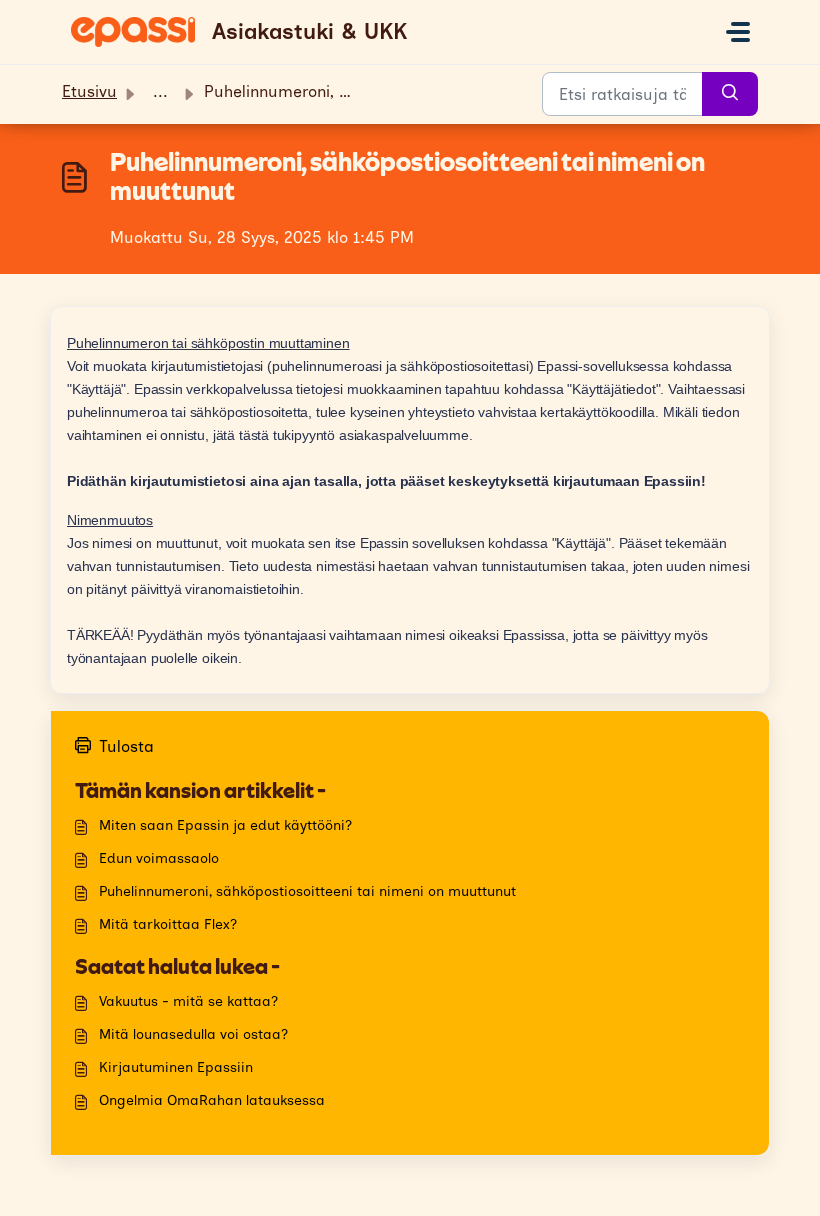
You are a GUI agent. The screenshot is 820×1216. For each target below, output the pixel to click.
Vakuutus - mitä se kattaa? (188, 1001)
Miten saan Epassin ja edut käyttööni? (225, 825)
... (160, 91)
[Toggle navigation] (738, 32)
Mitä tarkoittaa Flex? (168, 924)
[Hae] (730, 94)
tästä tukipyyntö (287, 435)
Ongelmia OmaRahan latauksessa (212, 1100)
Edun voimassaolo (159, 858)
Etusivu (89, 91)
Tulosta (126, 746)
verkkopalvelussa (239, 389)
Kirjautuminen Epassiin (176, 1067)
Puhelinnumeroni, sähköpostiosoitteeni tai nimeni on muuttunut (307, 891)
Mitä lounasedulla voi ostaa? (193, 1034)
